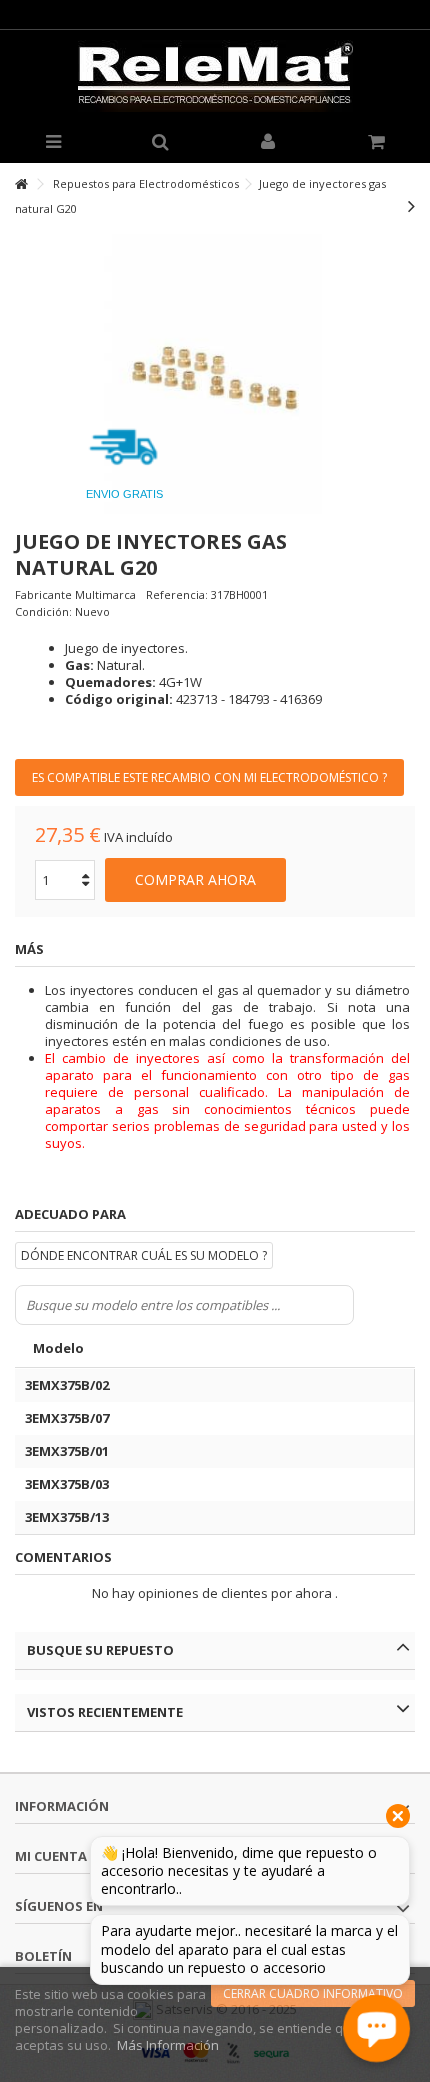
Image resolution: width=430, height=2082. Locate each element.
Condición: (43, 611)
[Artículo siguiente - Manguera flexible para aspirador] (411, 206)
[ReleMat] (215, 76)
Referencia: (177, 594)
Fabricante (43, 594)
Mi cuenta (51, 1856)
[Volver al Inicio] (21, 184)
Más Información (168, 2045)
